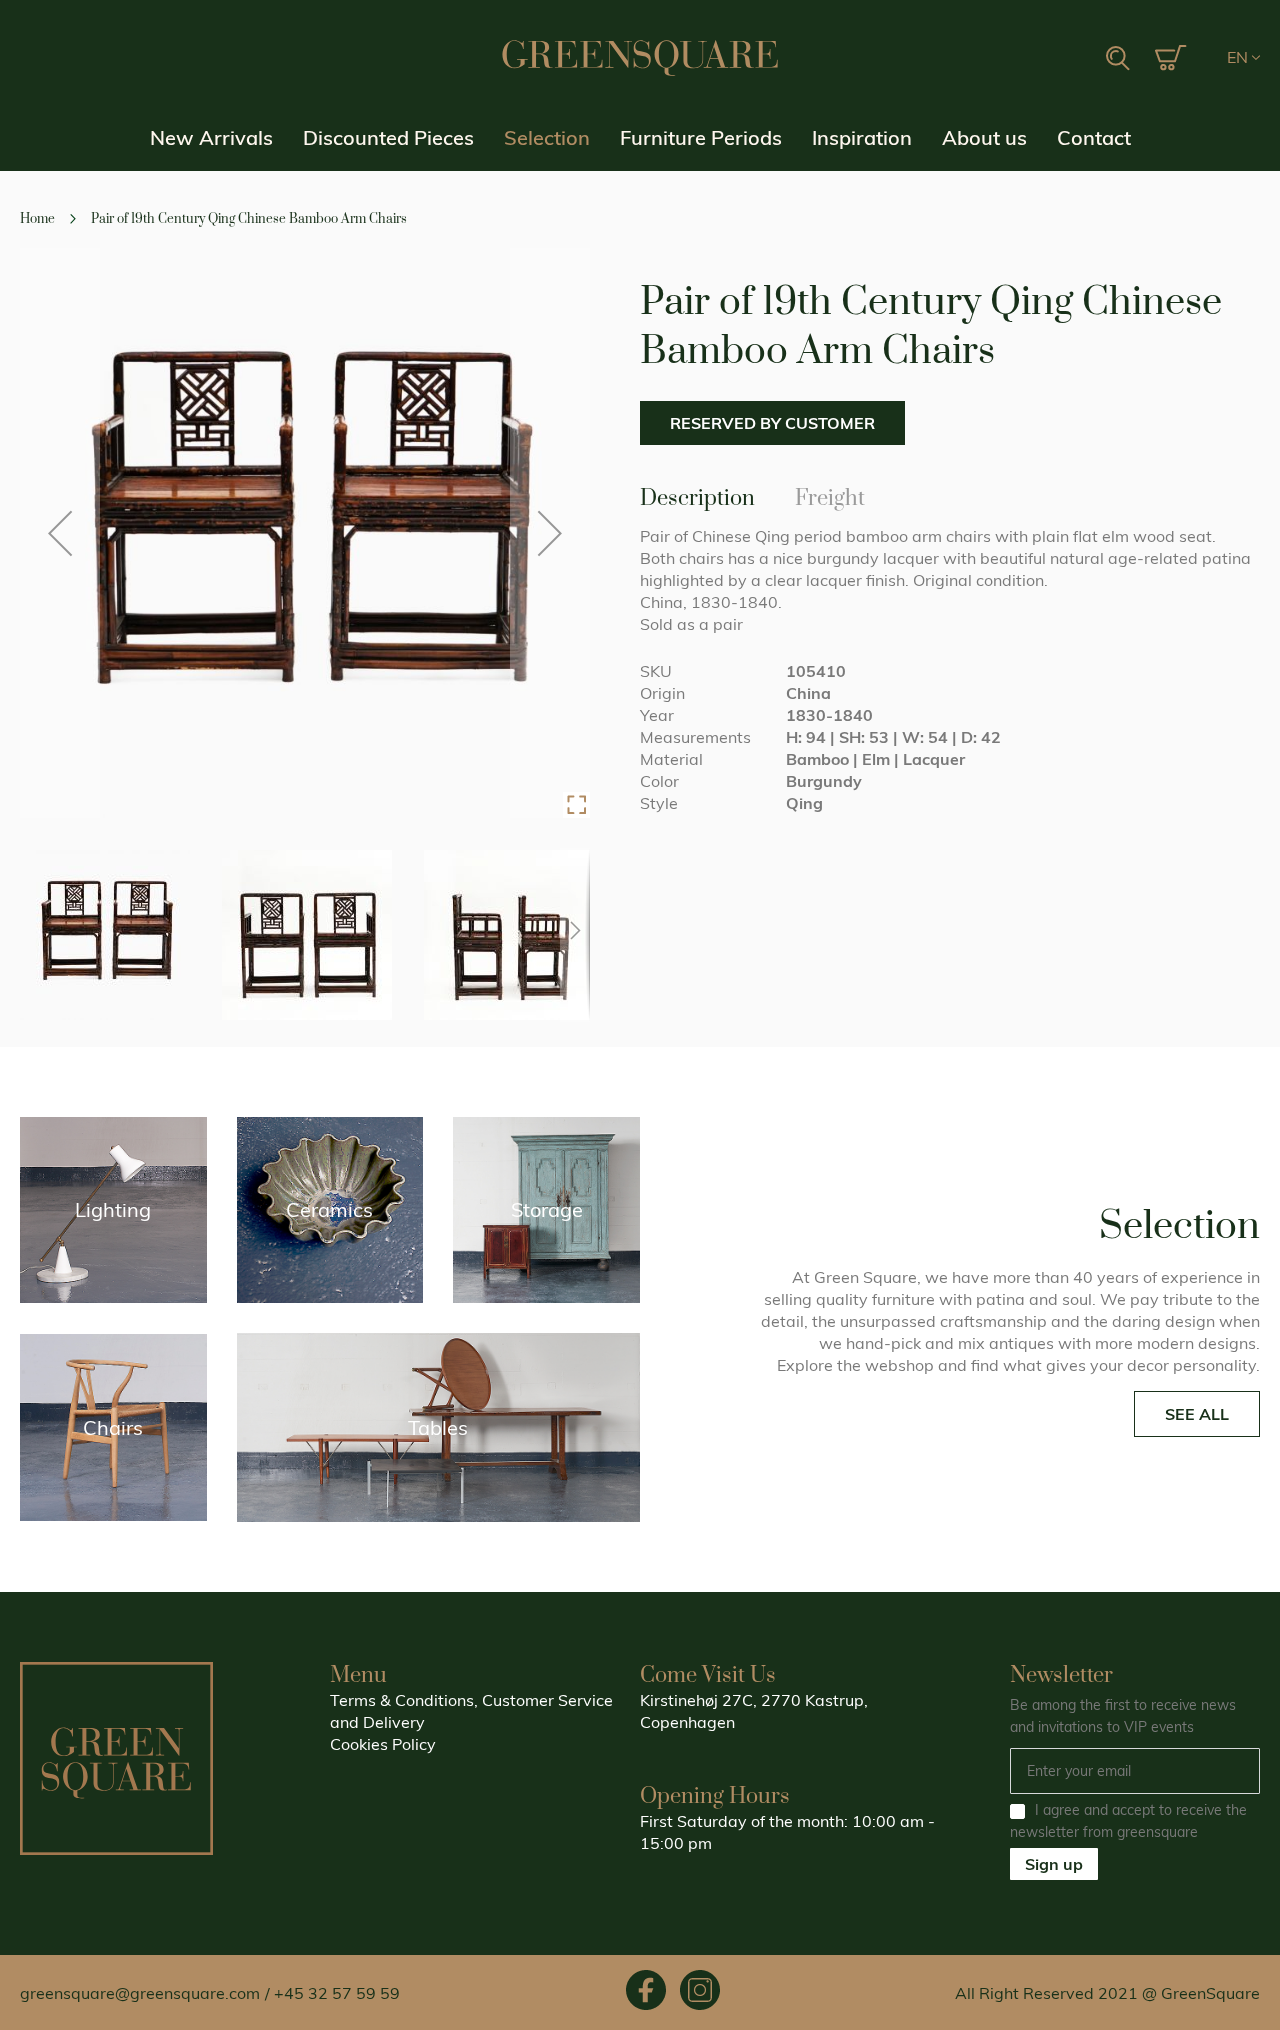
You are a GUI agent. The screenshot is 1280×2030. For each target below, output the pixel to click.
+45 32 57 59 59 (337, 1993)
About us (984, 137)
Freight (830, 495)
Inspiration (862, 137)
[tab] (697, 497)
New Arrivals (211, 137)
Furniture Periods (701, 137)
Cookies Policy (383, 1744)
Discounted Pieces (388, 137)
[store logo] (640, 58)
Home (37, 219)
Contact (1094, 137)
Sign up (1054, 1864)
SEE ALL (1197, 1414)
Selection (547, 137)
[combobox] (1055, 59)
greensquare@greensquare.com (140, 1993)
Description (697, 495)
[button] (1243, 58)
